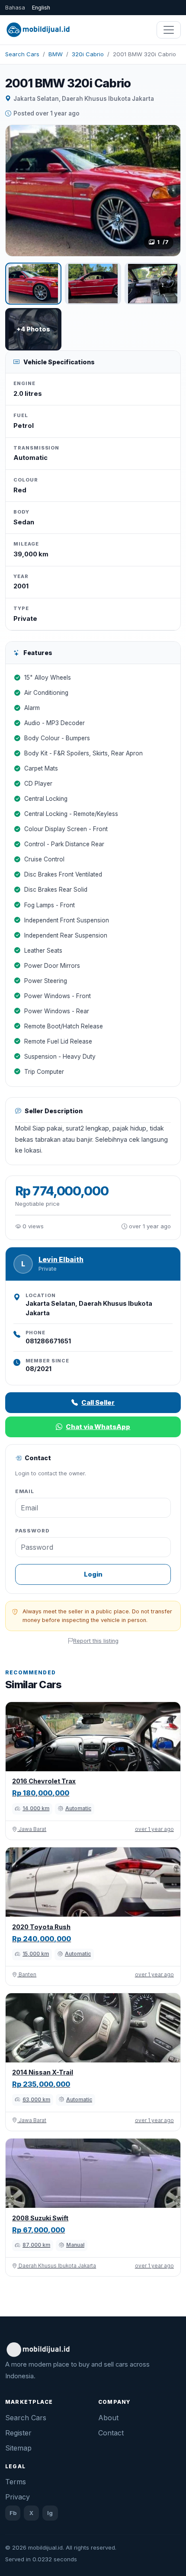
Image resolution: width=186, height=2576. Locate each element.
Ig (50, 2513)
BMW (56, 54)
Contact (111, 2433)
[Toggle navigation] (169, 30)
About (108, 2418)
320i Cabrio (88, 54)
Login (93, 1574)
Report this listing (96, 1641)
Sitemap (18, 2448)
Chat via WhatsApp (98, 1427)
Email (25, 1491)
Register (18, 2433)
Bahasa (15, 8)
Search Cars (22, 54)
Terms (16, 2482)
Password (32, 1531)
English (41, 8)
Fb (13, 2513)
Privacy (18, 2497)
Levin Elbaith (61, 1260)
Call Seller (98, 1402)
